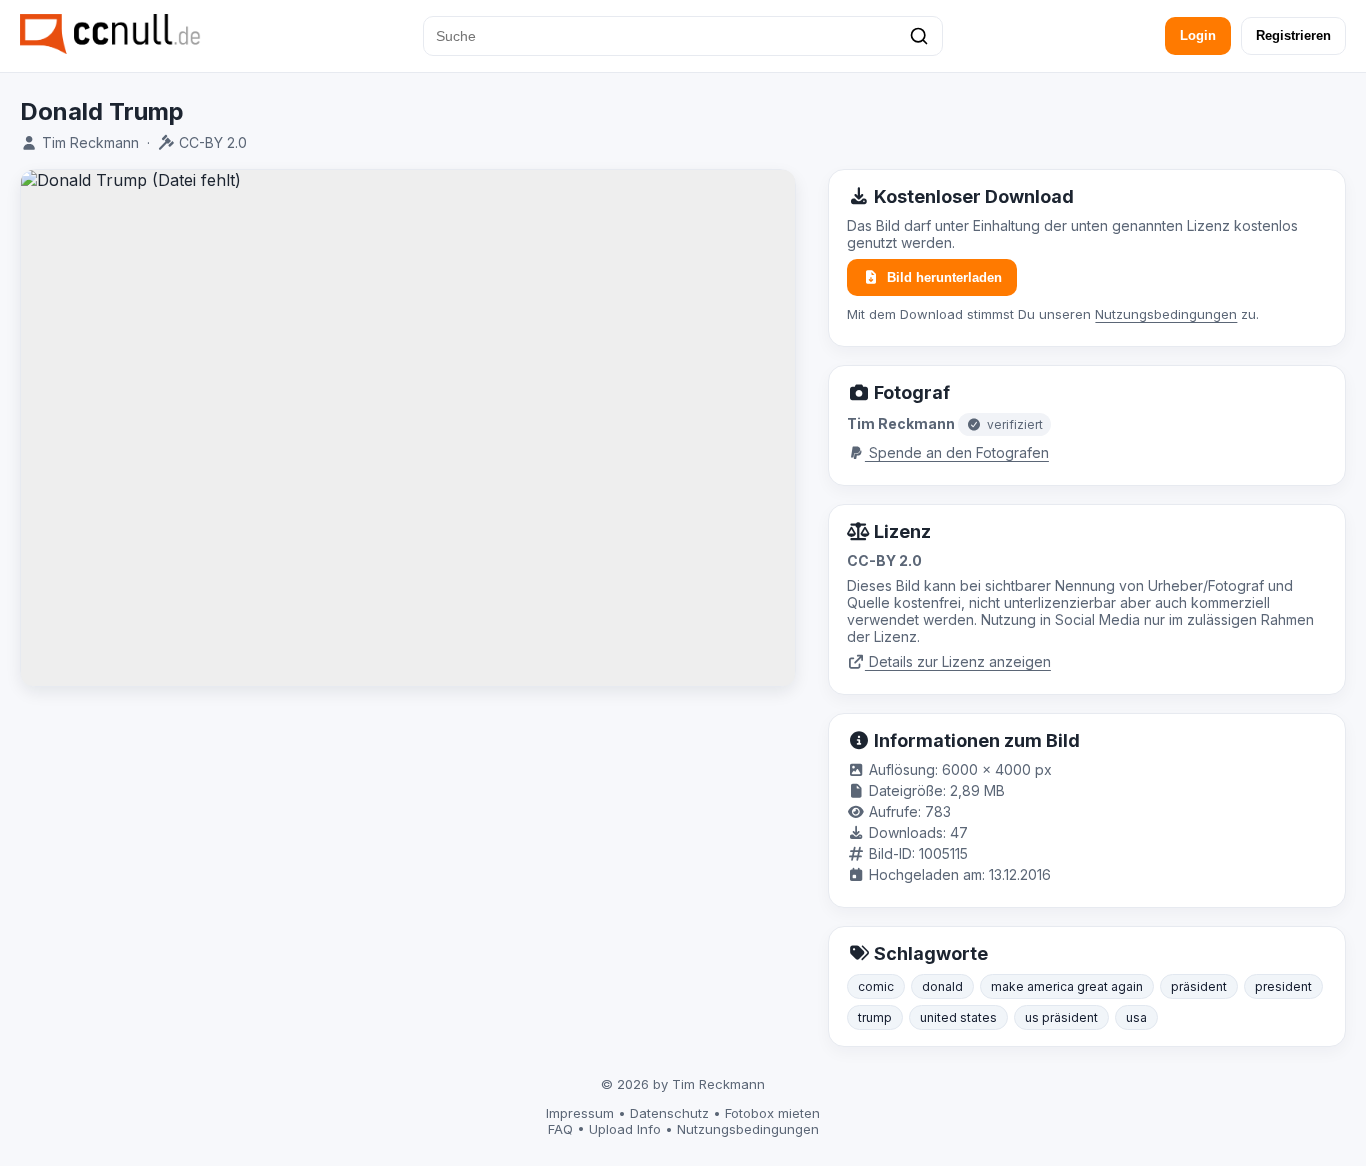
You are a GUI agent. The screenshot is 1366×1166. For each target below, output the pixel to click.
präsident (1199, 986)
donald (942, 986)
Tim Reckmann (90, 142)
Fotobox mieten (772, 1113)
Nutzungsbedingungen (1166, 314)
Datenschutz (669, 1113)
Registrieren (1293, 35)
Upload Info (625, 1129)
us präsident (1061, 1017)
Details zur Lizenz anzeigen (958, 661)
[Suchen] (919, 36)
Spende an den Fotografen (957, 452)
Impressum (580, 1113)
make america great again (1067, 986)
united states (958, 1017)
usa (1136, 1017)
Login (1198, 35)
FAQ (560, 1129)
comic (876, 986)
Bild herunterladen (944, 277)
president (1283, 986)
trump (875, 1017)
